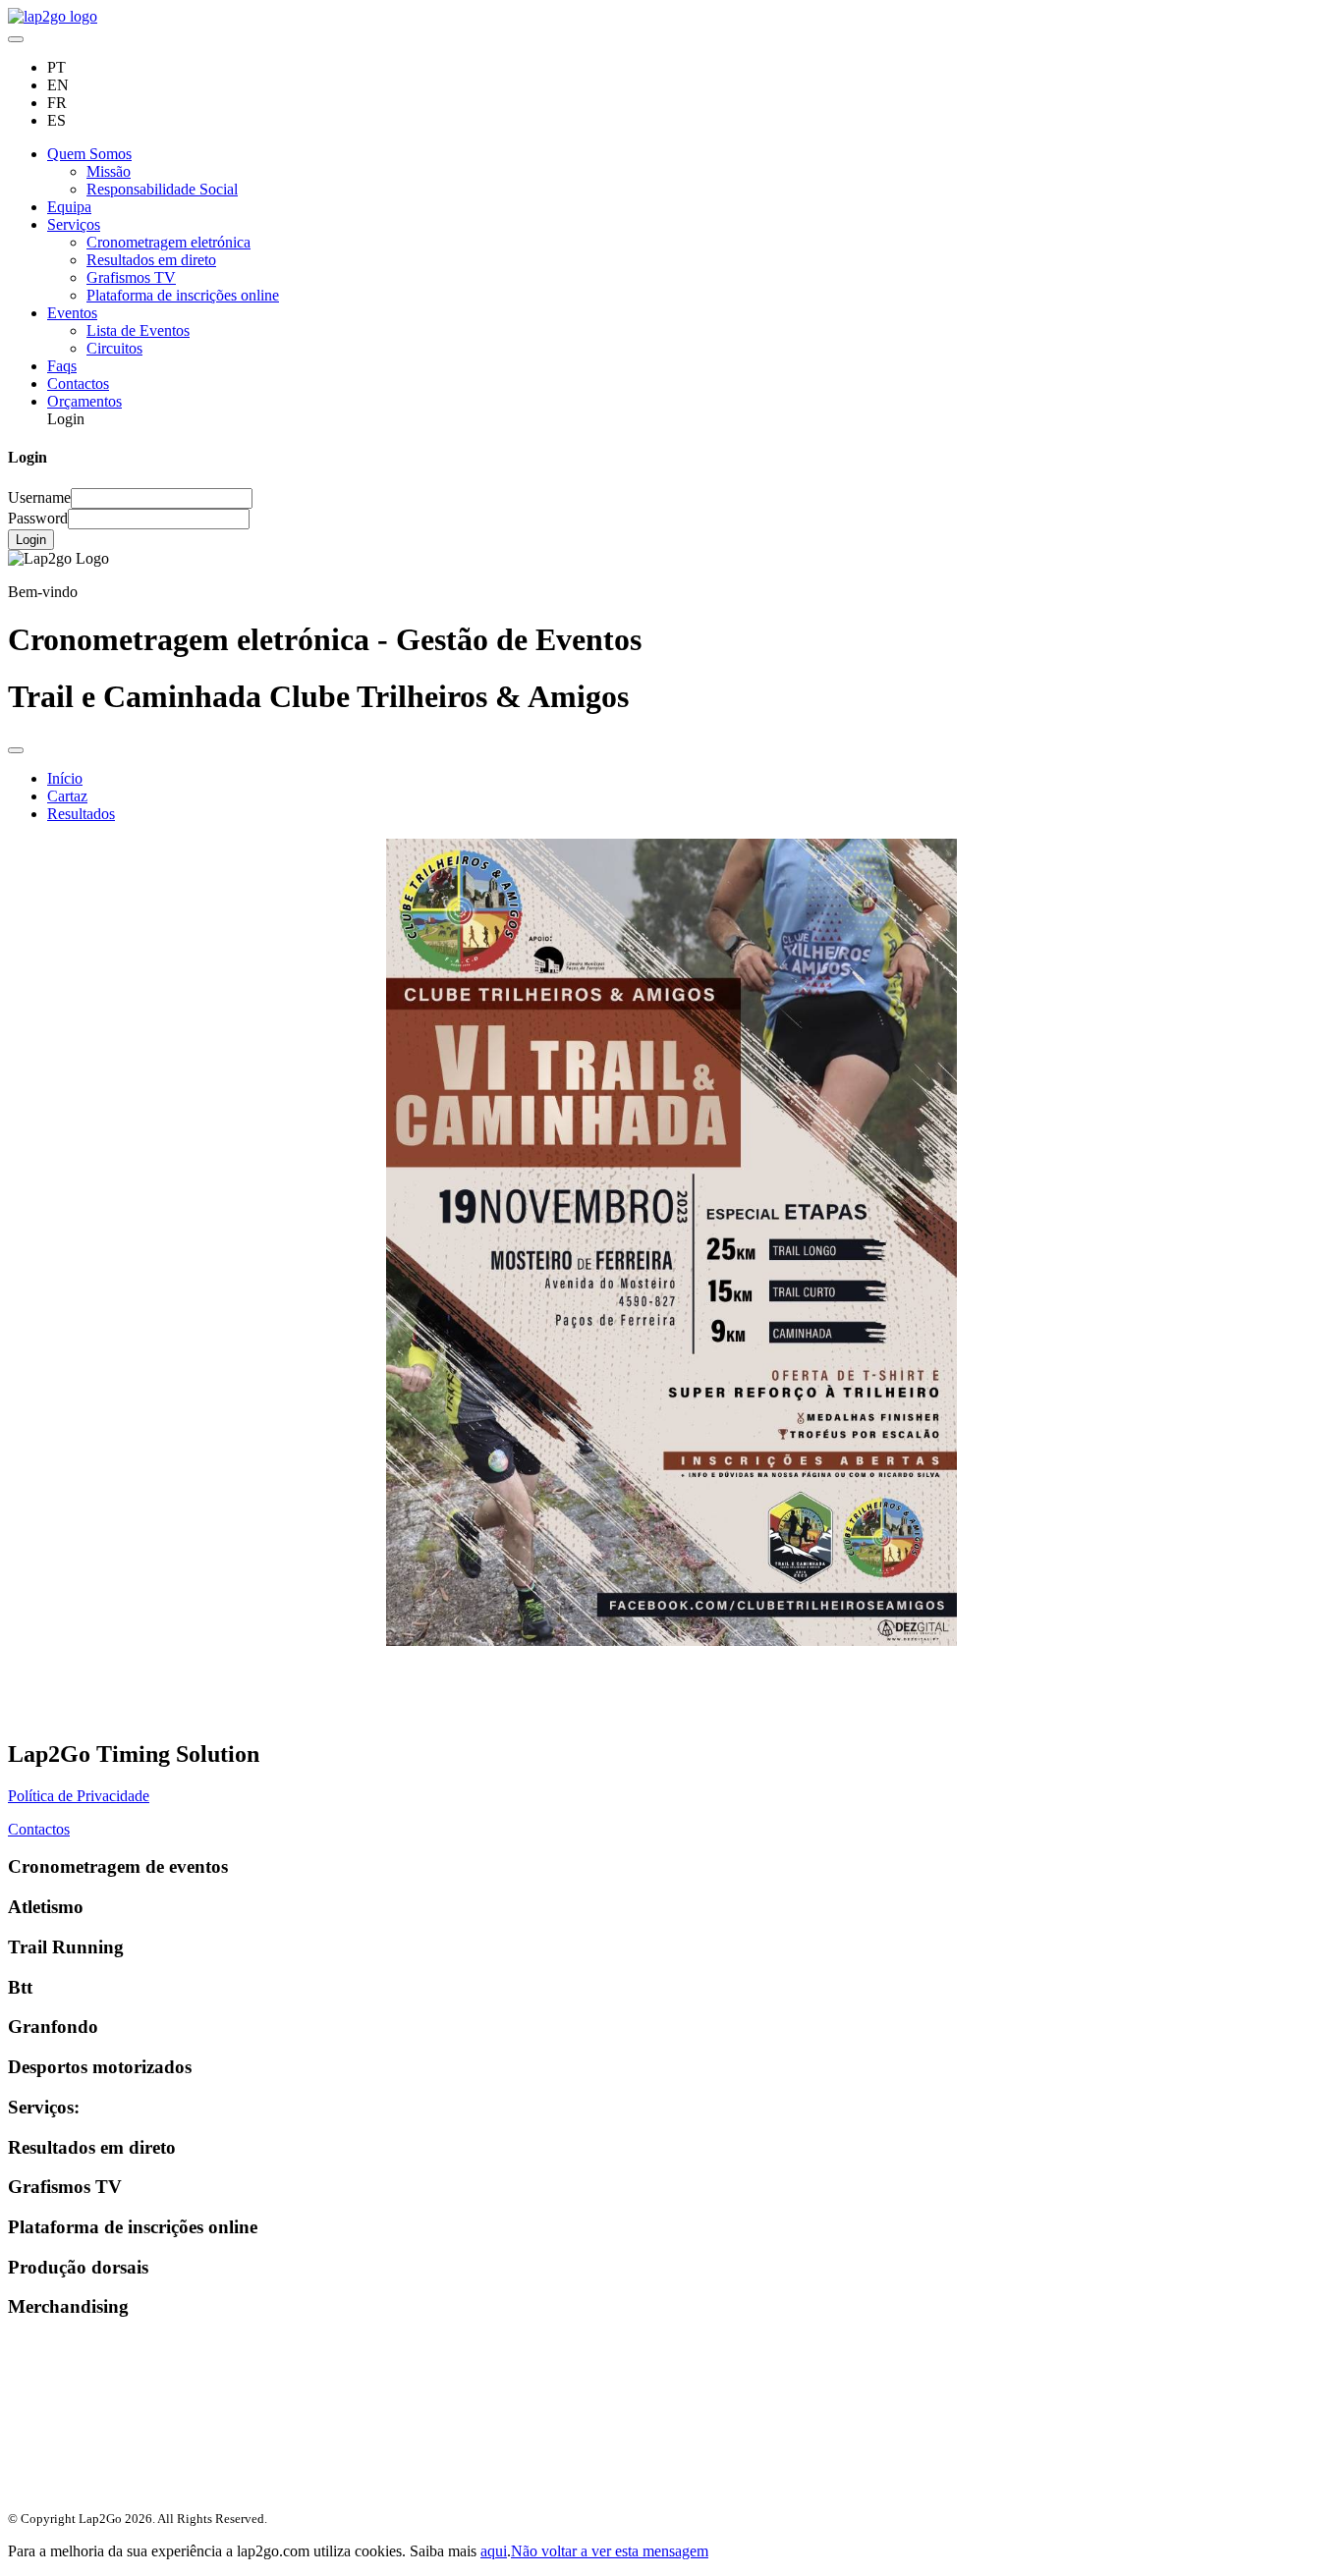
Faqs (62, 366)
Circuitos (114, 348)
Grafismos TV (131, 277)
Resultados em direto (151, 260)
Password (38, 518)
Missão (109, 171)
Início (65, 778)
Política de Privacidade (79, 1796)
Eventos (72, 313)
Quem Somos (89, 154)
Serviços (74, 224)
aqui (494, 2551)
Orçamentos (84, 401)
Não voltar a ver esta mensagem (610, 2551)
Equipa (69, 207)
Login (31, 540)
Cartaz (67, 796)
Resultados (81, 814)
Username (39, 497)
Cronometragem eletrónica (168, 242)
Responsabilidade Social (162, 189)
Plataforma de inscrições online (183, 295)
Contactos (78, 384)
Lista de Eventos (138, 330)
